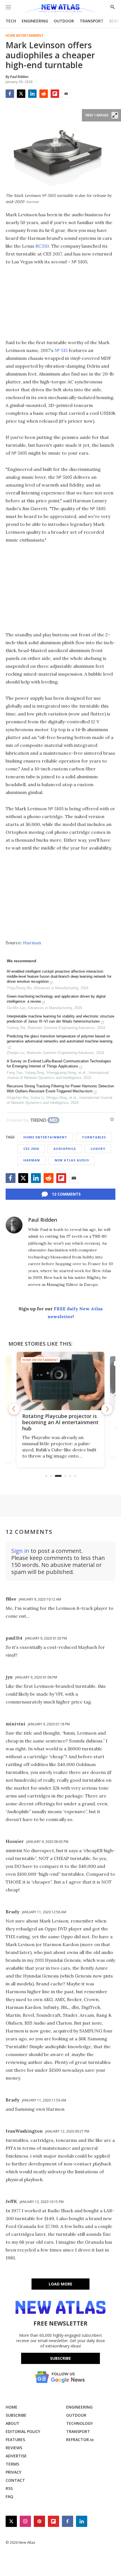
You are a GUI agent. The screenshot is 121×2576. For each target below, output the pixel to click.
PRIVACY (14, 2472)
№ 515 (61, 350)
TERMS (12, 2464)
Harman (32, 943)
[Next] (107, 1409)
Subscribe (60, 2358)
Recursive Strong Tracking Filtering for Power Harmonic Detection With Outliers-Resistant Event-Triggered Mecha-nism (60, 1089)
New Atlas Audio (72, 1160)
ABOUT (13, 2423)
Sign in (20, 1551)
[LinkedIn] (32, 94)
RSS (9, 2488)
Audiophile (65, 1149)
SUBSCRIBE (16, 2415)
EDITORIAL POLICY (23, 2431)
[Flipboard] (55, 94)
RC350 (42, 246)
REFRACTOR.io (80, 2440)
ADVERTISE (16, 2456)
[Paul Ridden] (14, 1225)
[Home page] (60, 9)
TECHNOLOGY (79, 2423)
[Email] (66, 94)
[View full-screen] (115, 115)
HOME (12, 2407)
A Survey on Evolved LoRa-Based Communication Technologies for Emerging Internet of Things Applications (59, 1064)
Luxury (98, 1149)
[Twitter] (21, 94)
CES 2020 (31, 1149)
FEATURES (15, 2440)
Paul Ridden (43, 1220)
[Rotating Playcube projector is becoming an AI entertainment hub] (60, 1381)
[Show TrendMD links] (112, 1119)
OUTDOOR (64, 21)
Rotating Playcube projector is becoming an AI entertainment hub (60, 1422)
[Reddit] (44, 94)
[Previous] (14, 1409)
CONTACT (15, 2480)
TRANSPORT (92, 21)
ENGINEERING (35, 21)
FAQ (9, 2496)
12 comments (66, 1194)
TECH (11, 21)
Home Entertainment (24, 36)
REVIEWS (14, 2448)
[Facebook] (10, 94)
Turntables (94, 1137)
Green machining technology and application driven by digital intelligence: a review (56, 999)
